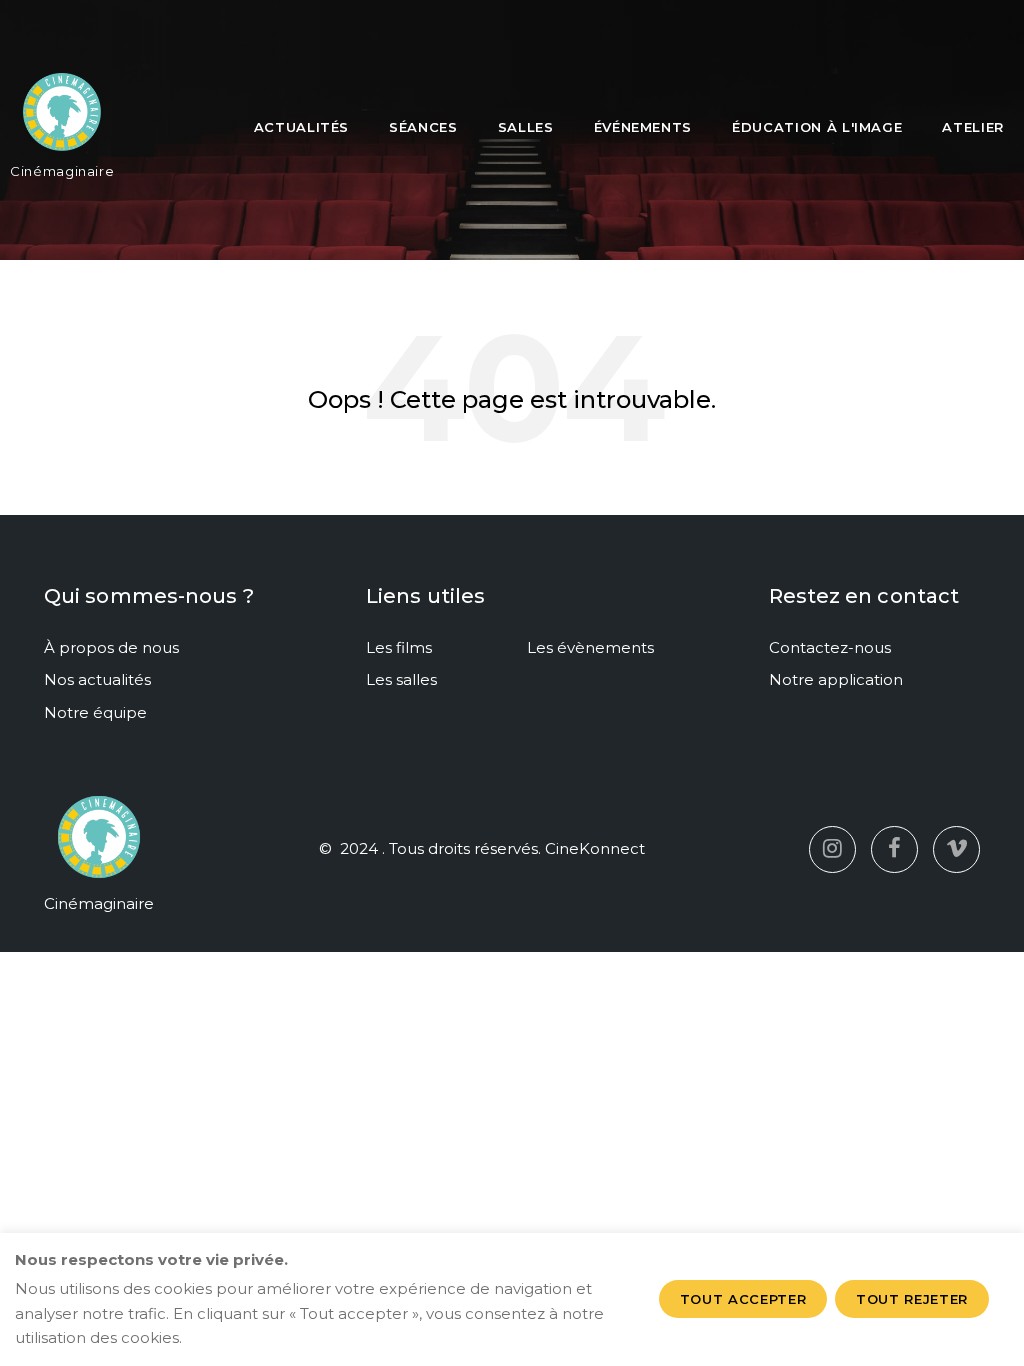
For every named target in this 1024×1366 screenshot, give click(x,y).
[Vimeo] (956, 849)
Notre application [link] (836, 679)
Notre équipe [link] (95, 712)
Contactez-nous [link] (830, 647)
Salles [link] (526, 127)
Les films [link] (399, 647)
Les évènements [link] (590, 647)
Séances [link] (423, 127)
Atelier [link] (973, 127)
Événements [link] (643, 127)
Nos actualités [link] (97, 679)
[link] (62, 120)
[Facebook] (894, 849)
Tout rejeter (912, 1299)
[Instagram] (832, 849)
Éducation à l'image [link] (817, 127)
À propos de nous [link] (111, 647)
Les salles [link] (401, 679)
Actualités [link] (302, 127)
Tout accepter (743, 1299)
